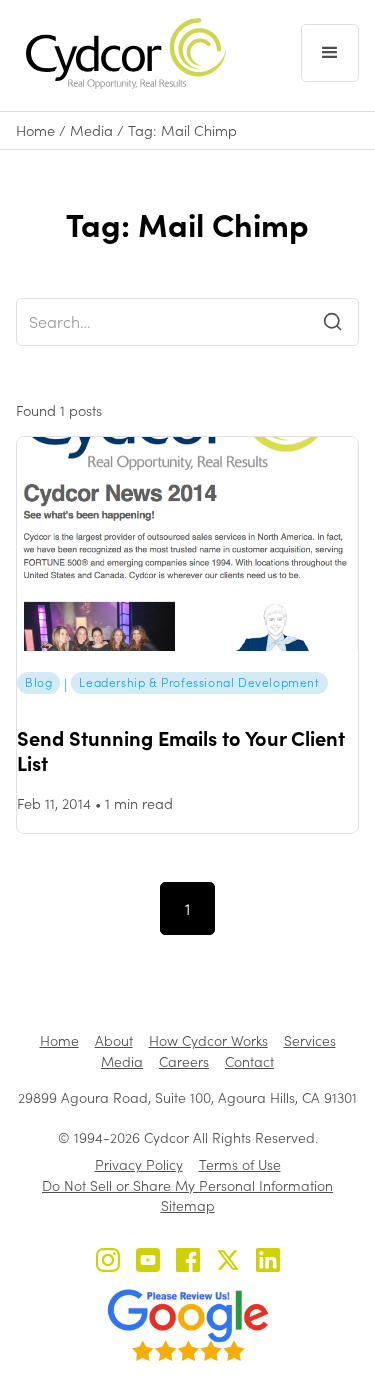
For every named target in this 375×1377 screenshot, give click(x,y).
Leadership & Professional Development (199, 682)
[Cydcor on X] (228, 1262)
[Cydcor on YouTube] (148, 1262)
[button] (330, 53)
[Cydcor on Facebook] (188, 1262)
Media (91, 130)
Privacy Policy (139, 1164)
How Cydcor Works (208, 1040)
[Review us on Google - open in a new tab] (188, 1325)
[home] (121, 53)
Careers (184, 1061)
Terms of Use (240, 1164)
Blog (38, 682)
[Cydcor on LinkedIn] (268, 1262)
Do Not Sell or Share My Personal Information (187, 1185)
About (114, 1040)
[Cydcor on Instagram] (108, 1262)
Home (35, 130)
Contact (249, 1061)
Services (310, 1040)
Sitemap (188, 1205)
